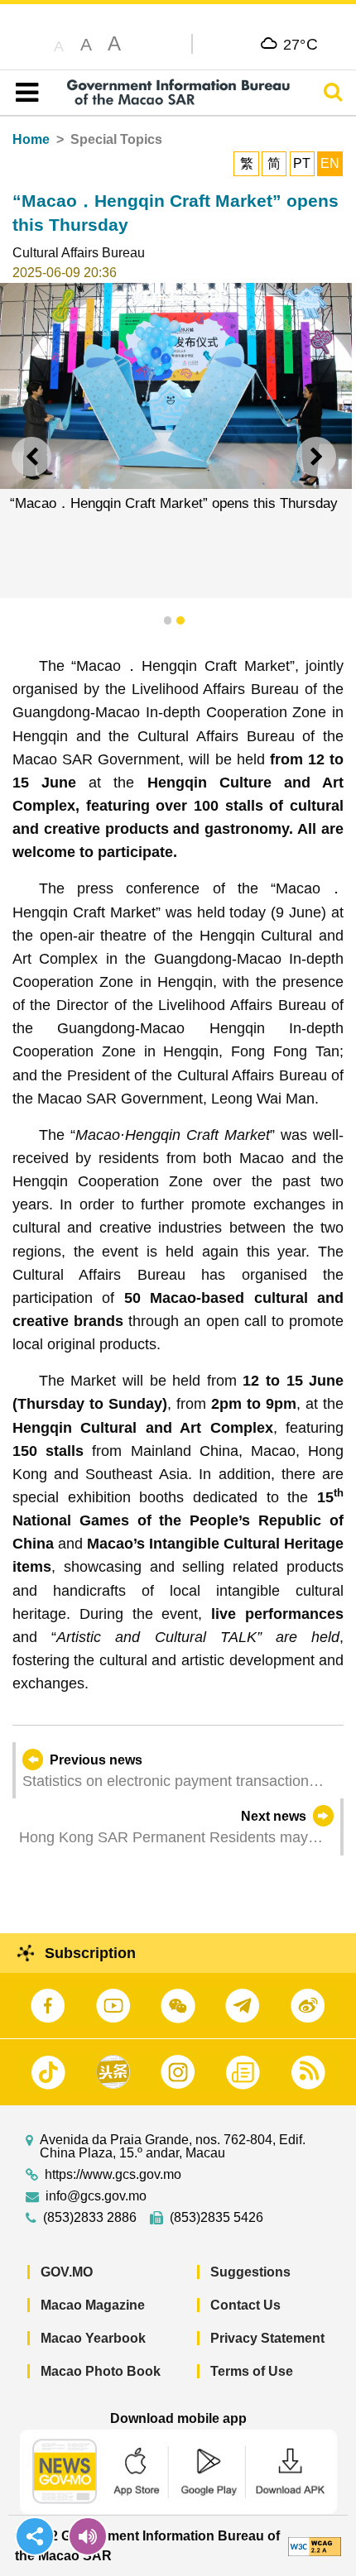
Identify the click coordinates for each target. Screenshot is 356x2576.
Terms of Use (252, 2371)
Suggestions (250, 2272)
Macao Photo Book (101, 2371)
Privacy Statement (267, 2338)
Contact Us (245, 2305)
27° (301, 44)
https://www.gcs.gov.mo (113, 2175)
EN (330, 163)
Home (31, 139)
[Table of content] (24, 93)
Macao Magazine (93, 2305)
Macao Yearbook (93, 2338)
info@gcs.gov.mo (96, 2196)
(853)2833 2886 (90, 2218)
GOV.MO (67, 2272)
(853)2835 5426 (216, 2218)
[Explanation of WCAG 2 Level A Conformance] (315, 2546)
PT (302, 163)
